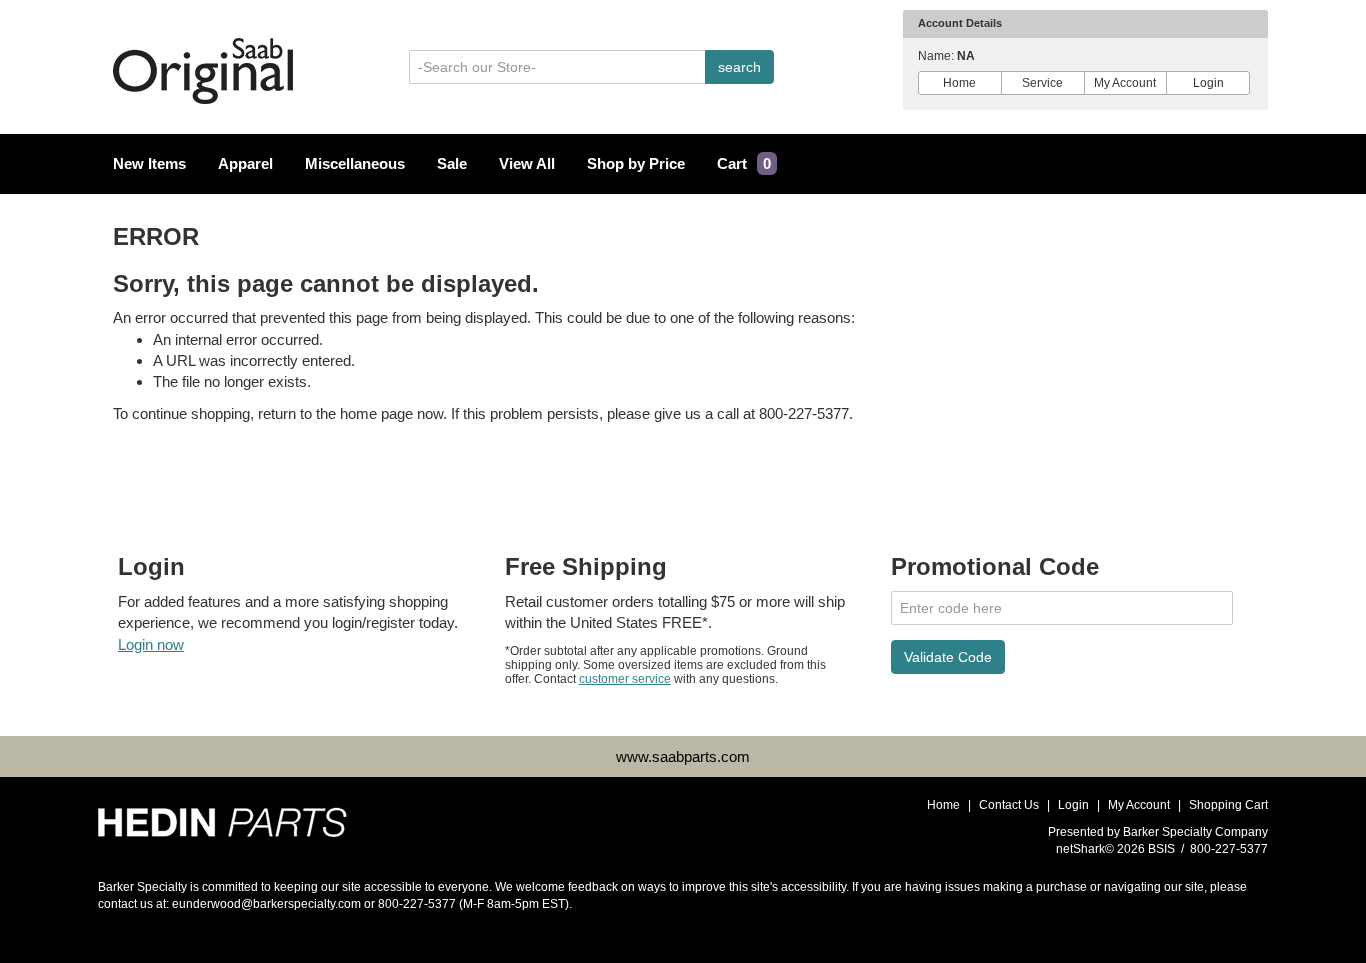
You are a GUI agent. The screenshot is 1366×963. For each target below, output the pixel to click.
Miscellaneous (355, 164)
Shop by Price (636, 164)
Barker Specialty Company (1195, 832)
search (739, 67)
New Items (149, 164)
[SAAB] (223, 816)
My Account (1125, 83)
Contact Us (1009, 805)
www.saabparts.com (683, 756)
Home (959, 83)
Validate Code (948, 657)
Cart (744, 164)
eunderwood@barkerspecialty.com (266, 904)
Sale (452, 164)
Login (1208, 83)
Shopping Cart (1228, 805)
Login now (151, 644)
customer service (625, 679)
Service (1042, 83)
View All (527, 164)
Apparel (245, 164)
